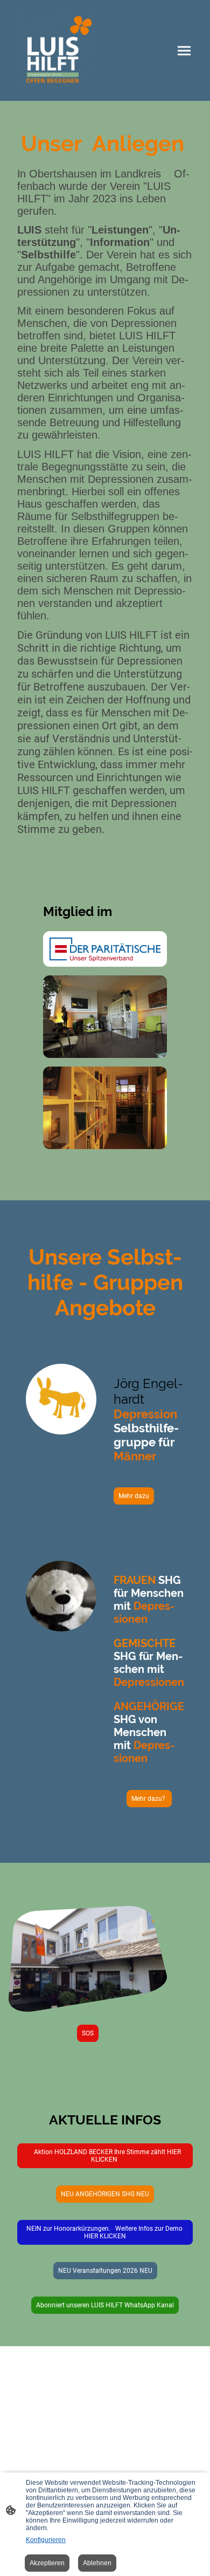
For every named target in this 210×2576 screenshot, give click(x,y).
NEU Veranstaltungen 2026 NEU (105, 2271)
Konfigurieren (46, 2540)
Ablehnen (97, 2563)
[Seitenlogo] (57, 50)
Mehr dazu (134, 1496)
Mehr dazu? (149, 1799)
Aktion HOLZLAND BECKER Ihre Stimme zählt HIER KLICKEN (105, 2156)
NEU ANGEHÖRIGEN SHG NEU (105, 2194)
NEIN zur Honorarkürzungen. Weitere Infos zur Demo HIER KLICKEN (105, 2232)
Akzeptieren (47, 2563)
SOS (88, 2033)
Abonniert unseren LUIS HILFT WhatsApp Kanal (105, 2305)
